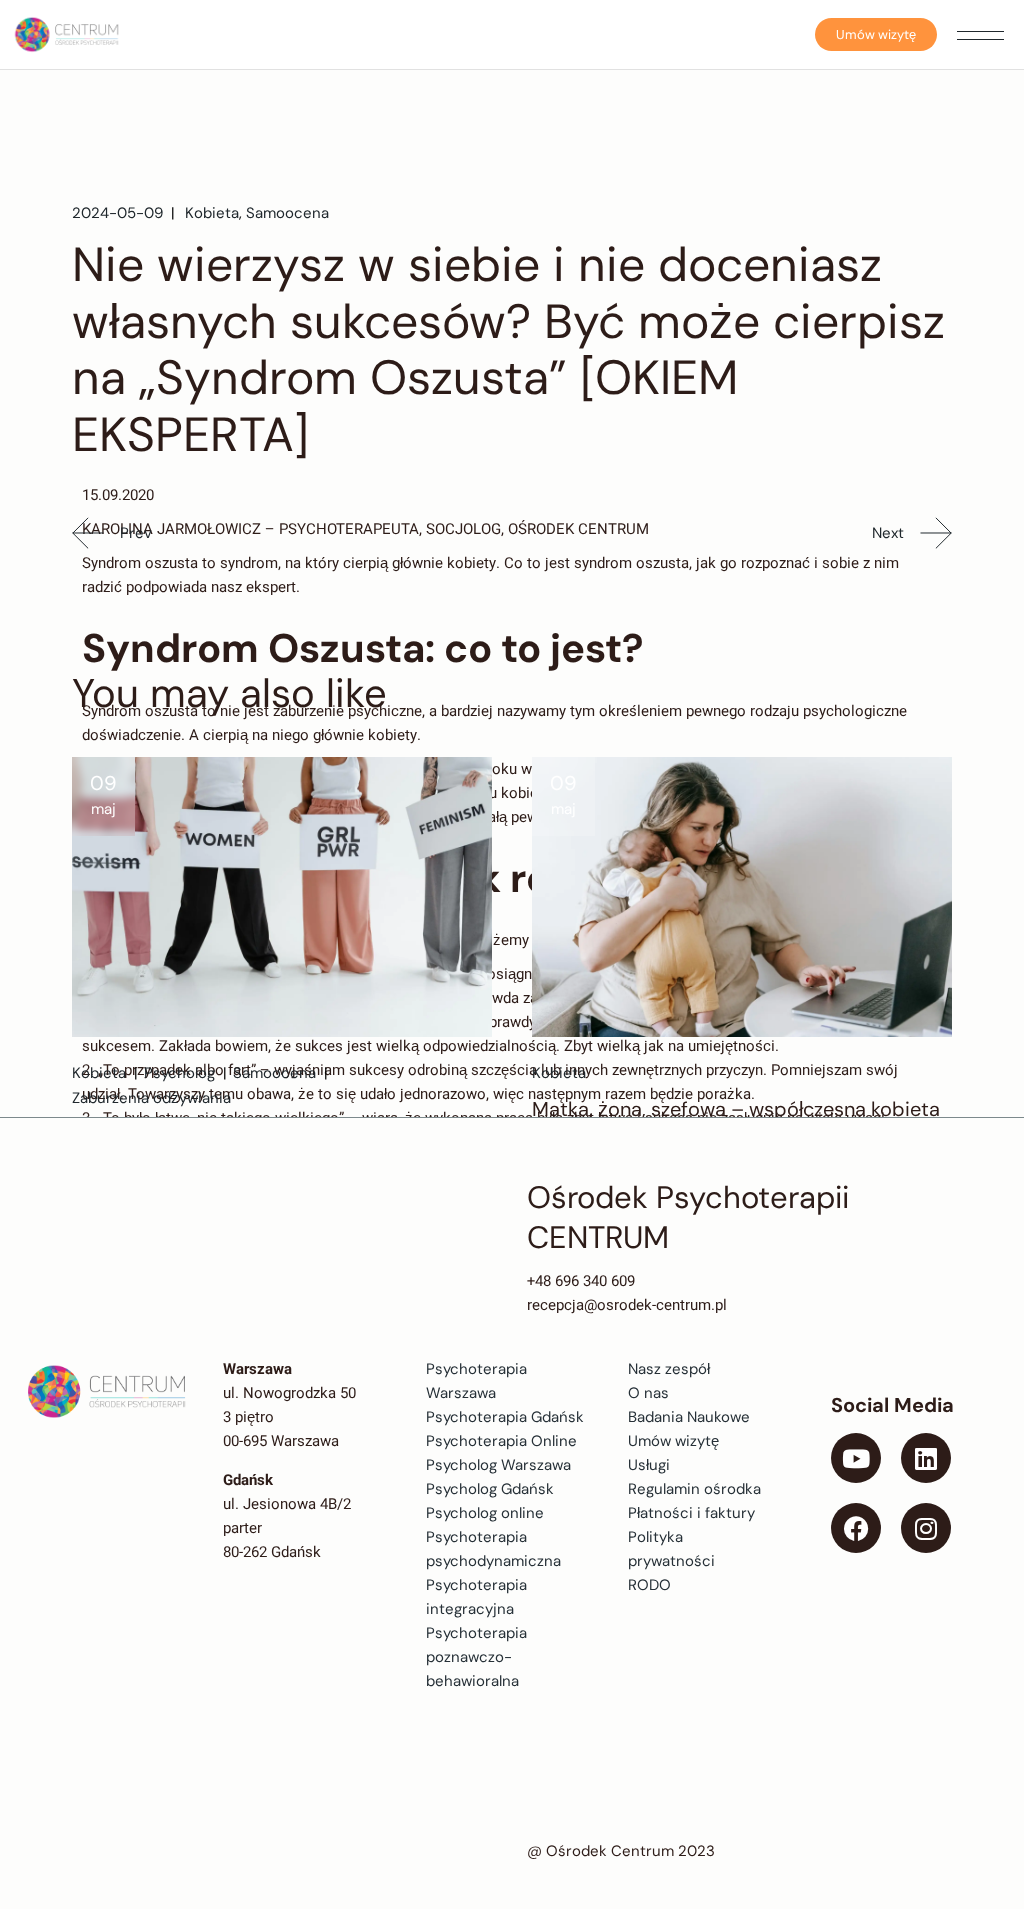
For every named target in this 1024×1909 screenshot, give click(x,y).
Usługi (649, 1465)
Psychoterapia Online (501, 1441)
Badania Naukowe (689, 1417)
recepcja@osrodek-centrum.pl (627, 1305)
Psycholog (179, 1073)
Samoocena (287, 213)
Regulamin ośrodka (694, 1489)
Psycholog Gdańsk (490, 1489)
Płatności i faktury (691, 1513)
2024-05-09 (117, 213)
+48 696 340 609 (581, 1281)
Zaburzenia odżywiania (151, 1098)
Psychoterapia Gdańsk (505, 1417)
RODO (649, 1585)
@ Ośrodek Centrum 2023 (621, 1851)
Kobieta (212, 213)
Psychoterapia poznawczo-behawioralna (476, 1657)
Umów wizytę (876, 34)
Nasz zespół (669, 1369)
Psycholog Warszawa (498, 1465)
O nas (648, 1393)
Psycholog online (485, 1513)
